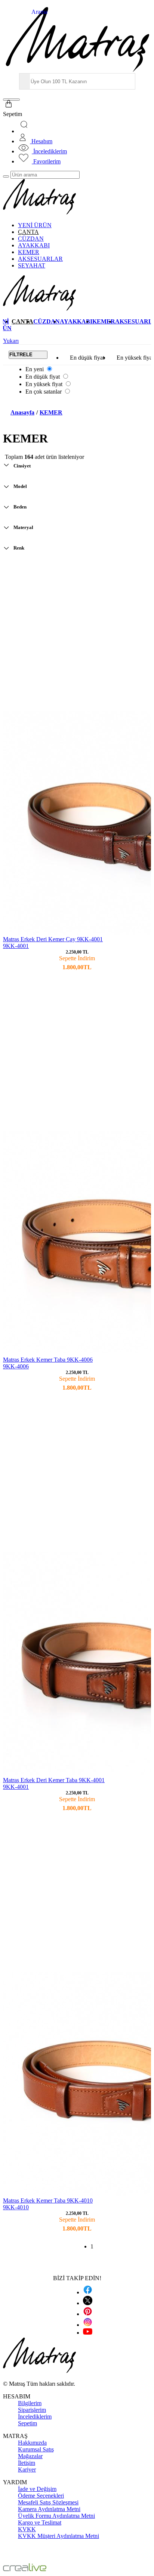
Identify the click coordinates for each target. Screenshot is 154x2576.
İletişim (27, 2463)
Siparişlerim (32, 2410)
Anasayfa (22, 412)
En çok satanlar (44, 392)
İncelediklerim (35, 2417)
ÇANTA (28, 232)
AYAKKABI (34, 245)
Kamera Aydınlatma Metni (49, 2509)
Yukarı (11, 341)
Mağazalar (30, 2456)
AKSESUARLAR (40, 259)
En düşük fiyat (87, 358)
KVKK (27, 2529)
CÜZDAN (31, 239)
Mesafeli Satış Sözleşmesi (48, 2502)
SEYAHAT (32, 265)
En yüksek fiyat (44, 384)
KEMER (29, 252)
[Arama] (25, 131)
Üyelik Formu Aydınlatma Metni (56, 2516)
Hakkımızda (32, 2443)
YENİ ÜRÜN (35, 225)
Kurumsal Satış (36, 2449)
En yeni (35, 369)
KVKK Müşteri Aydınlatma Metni (58, 2536)
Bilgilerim (30, 2403)
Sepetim (27, 2423)
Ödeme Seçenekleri (41, 2496)
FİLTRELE (21, 355)
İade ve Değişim (37, 2489)
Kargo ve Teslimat (40, 2522)
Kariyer (27, 2469)
